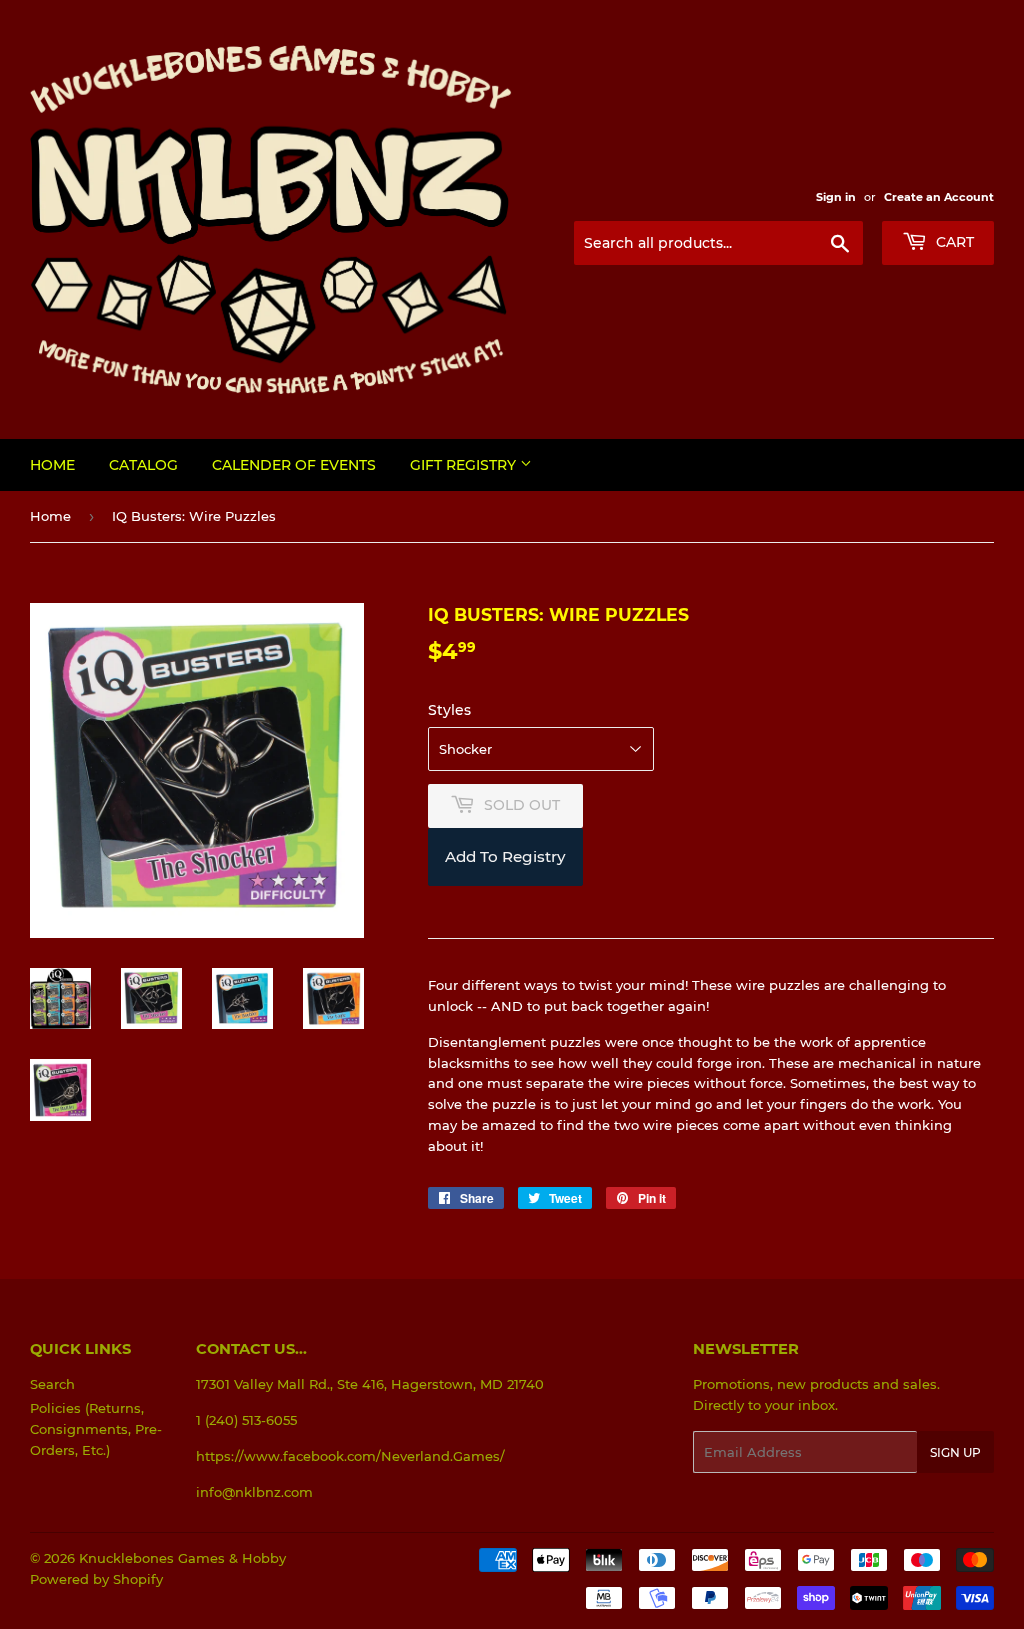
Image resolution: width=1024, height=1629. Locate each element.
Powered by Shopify (96, 1579)
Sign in (836, 197)
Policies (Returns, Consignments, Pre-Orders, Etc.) (96, 1429)
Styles (449, 710)
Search (52, 1384)
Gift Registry (465, 465)
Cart (953, 242)
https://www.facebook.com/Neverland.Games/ (350, 1456)
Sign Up (955, 1452)
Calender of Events (294, 465)
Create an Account (939, 197)
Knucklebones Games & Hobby (182, 1558)
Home (52, 465)
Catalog (143, 465)
